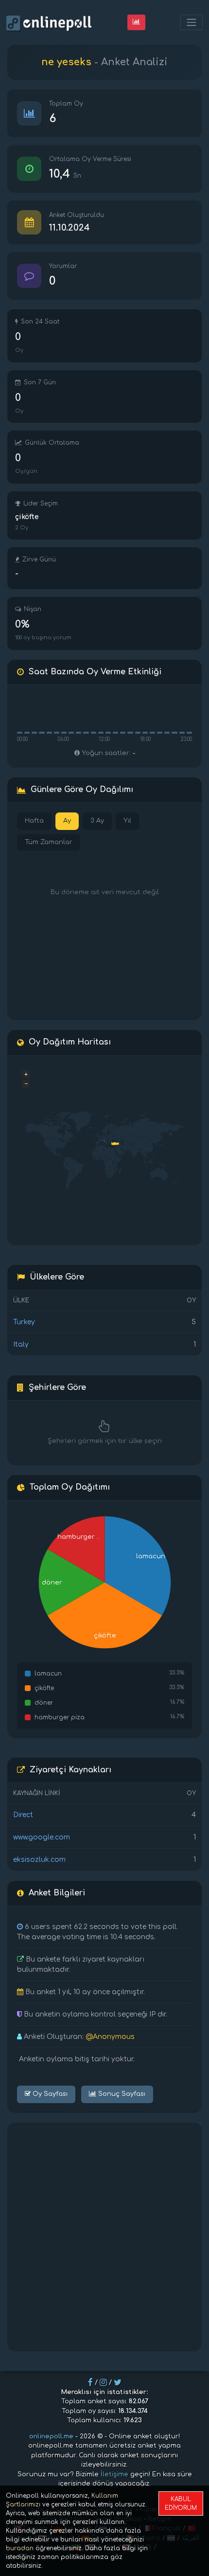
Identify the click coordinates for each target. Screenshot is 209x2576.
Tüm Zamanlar (49, 842)
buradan (20, 2548)
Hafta (34, 821)
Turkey (24, 1322)
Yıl (127, 821)
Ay (67, 821)
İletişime (114, 2474)
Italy (21, 1344)
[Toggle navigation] (192, 23)
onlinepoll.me (51, 2436)
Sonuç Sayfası (121, 2094)
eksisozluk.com (39, 1860)
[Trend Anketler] (136, 22)
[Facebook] (90, 2382)
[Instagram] (103, 2382)
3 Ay (97, 821)
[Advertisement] (104, 2237)
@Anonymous (110, 2037)
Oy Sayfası (49, 2094)
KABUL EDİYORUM (181, 2504)
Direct (23, 1815)
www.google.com (42, 1837)
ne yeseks (66, 62)
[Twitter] (118, 2382)
